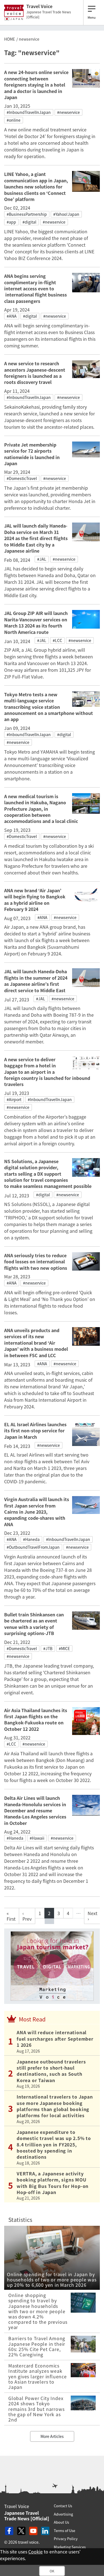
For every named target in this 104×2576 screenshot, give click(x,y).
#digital (29, 222)
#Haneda (31, 1539)
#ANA (12, 316)
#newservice (69, 112)
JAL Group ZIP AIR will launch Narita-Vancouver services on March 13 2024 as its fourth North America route (36, 622)
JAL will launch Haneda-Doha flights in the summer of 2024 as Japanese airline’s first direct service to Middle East (36, 981)
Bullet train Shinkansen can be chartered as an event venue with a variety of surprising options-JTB (34, 1624)
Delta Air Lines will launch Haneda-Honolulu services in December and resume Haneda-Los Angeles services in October (35, 1810)
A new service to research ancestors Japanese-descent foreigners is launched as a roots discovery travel (35, 373)
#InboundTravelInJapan (29, 112)
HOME (10, 39)
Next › (92, 1916)
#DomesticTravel (22, 478)
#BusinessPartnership (27, 214)
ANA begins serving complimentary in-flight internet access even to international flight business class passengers (35, 288)
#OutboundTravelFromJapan (33, 1547)
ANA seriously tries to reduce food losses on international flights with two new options (36, 1262)
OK (52, 2571)
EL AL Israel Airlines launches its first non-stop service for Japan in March (35, 1431)
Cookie (35, 2552)
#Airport (14, 1099)
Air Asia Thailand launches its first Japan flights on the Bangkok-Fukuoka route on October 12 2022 (36, 1720)
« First (11, 1916)
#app (11, 222)
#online (14, 120)
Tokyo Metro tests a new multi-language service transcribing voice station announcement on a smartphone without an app (49, 707)
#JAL (42, 559)
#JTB (48, 1648)
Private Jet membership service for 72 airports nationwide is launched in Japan (32, 454)
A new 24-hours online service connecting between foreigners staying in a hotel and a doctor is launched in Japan (36, 85)
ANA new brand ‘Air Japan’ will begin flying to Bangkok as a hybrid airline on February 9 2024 (35, 900)
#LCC (57, 640)
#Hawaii (37, 1838)
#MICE (64, 1648)
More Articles (52, 2436)
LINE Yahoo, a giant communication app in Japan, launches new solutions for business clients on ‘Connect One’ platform (36, 187)
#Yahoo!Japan (66, 214)
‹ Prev (27, 1916)
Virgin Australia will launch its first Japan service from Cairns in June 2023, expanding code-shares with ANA (37, 1512)
